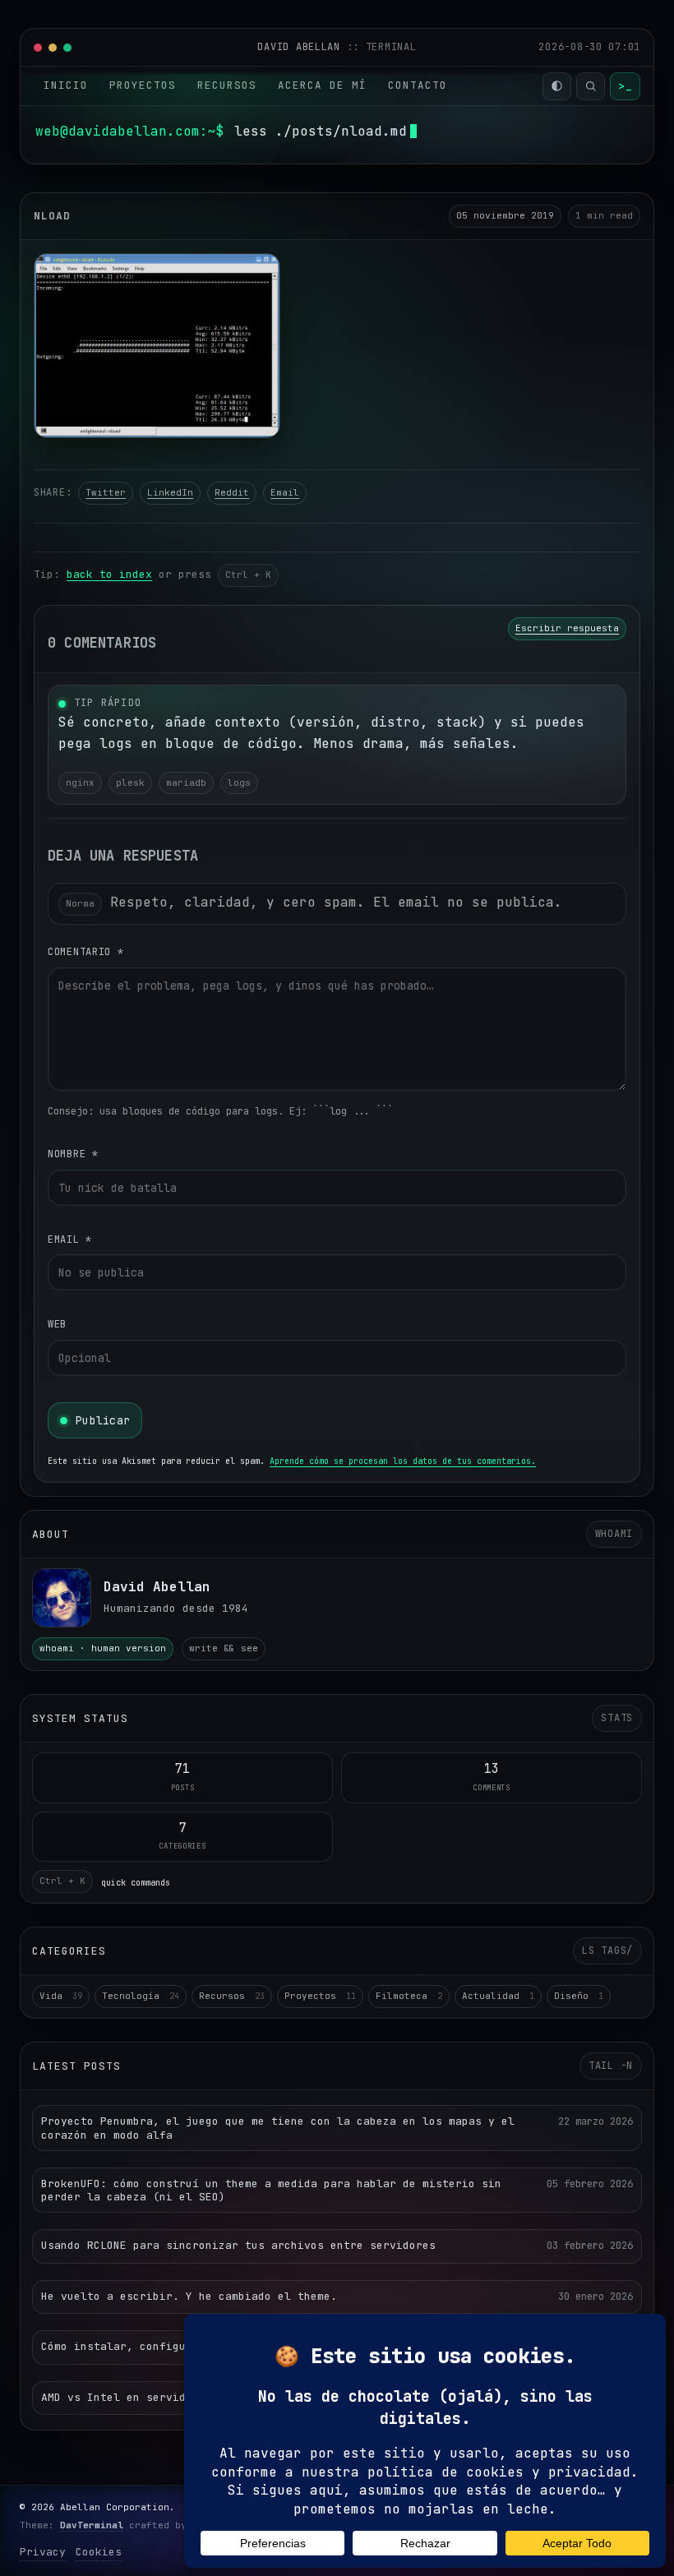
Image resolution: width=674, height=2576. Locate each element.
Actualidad (498, 1996)
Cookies (99, 2552)
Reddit (232, 492)
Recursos (227, 85)
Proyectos (143, 85)
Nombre (73, 1154)
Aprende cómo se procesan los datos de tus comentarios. (403, 1461)
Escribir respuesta (567, 628)
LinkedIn (170, 492)
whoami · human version (103, 1648)
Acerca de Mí (322, 85)
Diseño (579, 1996)
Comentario (86, 952)
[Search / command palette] (591, 86)
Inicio (66, 85)
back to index (109, 574)
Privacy (43, 2552)
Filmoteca (409, 1996)
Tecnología (141, 1996)
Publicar (103, 1420)
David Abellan (302, 47)
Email (285, 492)
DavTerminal (92, 2525)
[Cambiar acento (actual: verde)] (557, 86)
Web (57, 1324)
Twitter (106, 492)
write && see (224, 1648)
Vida (61, 1996)
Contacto (418, 85)
